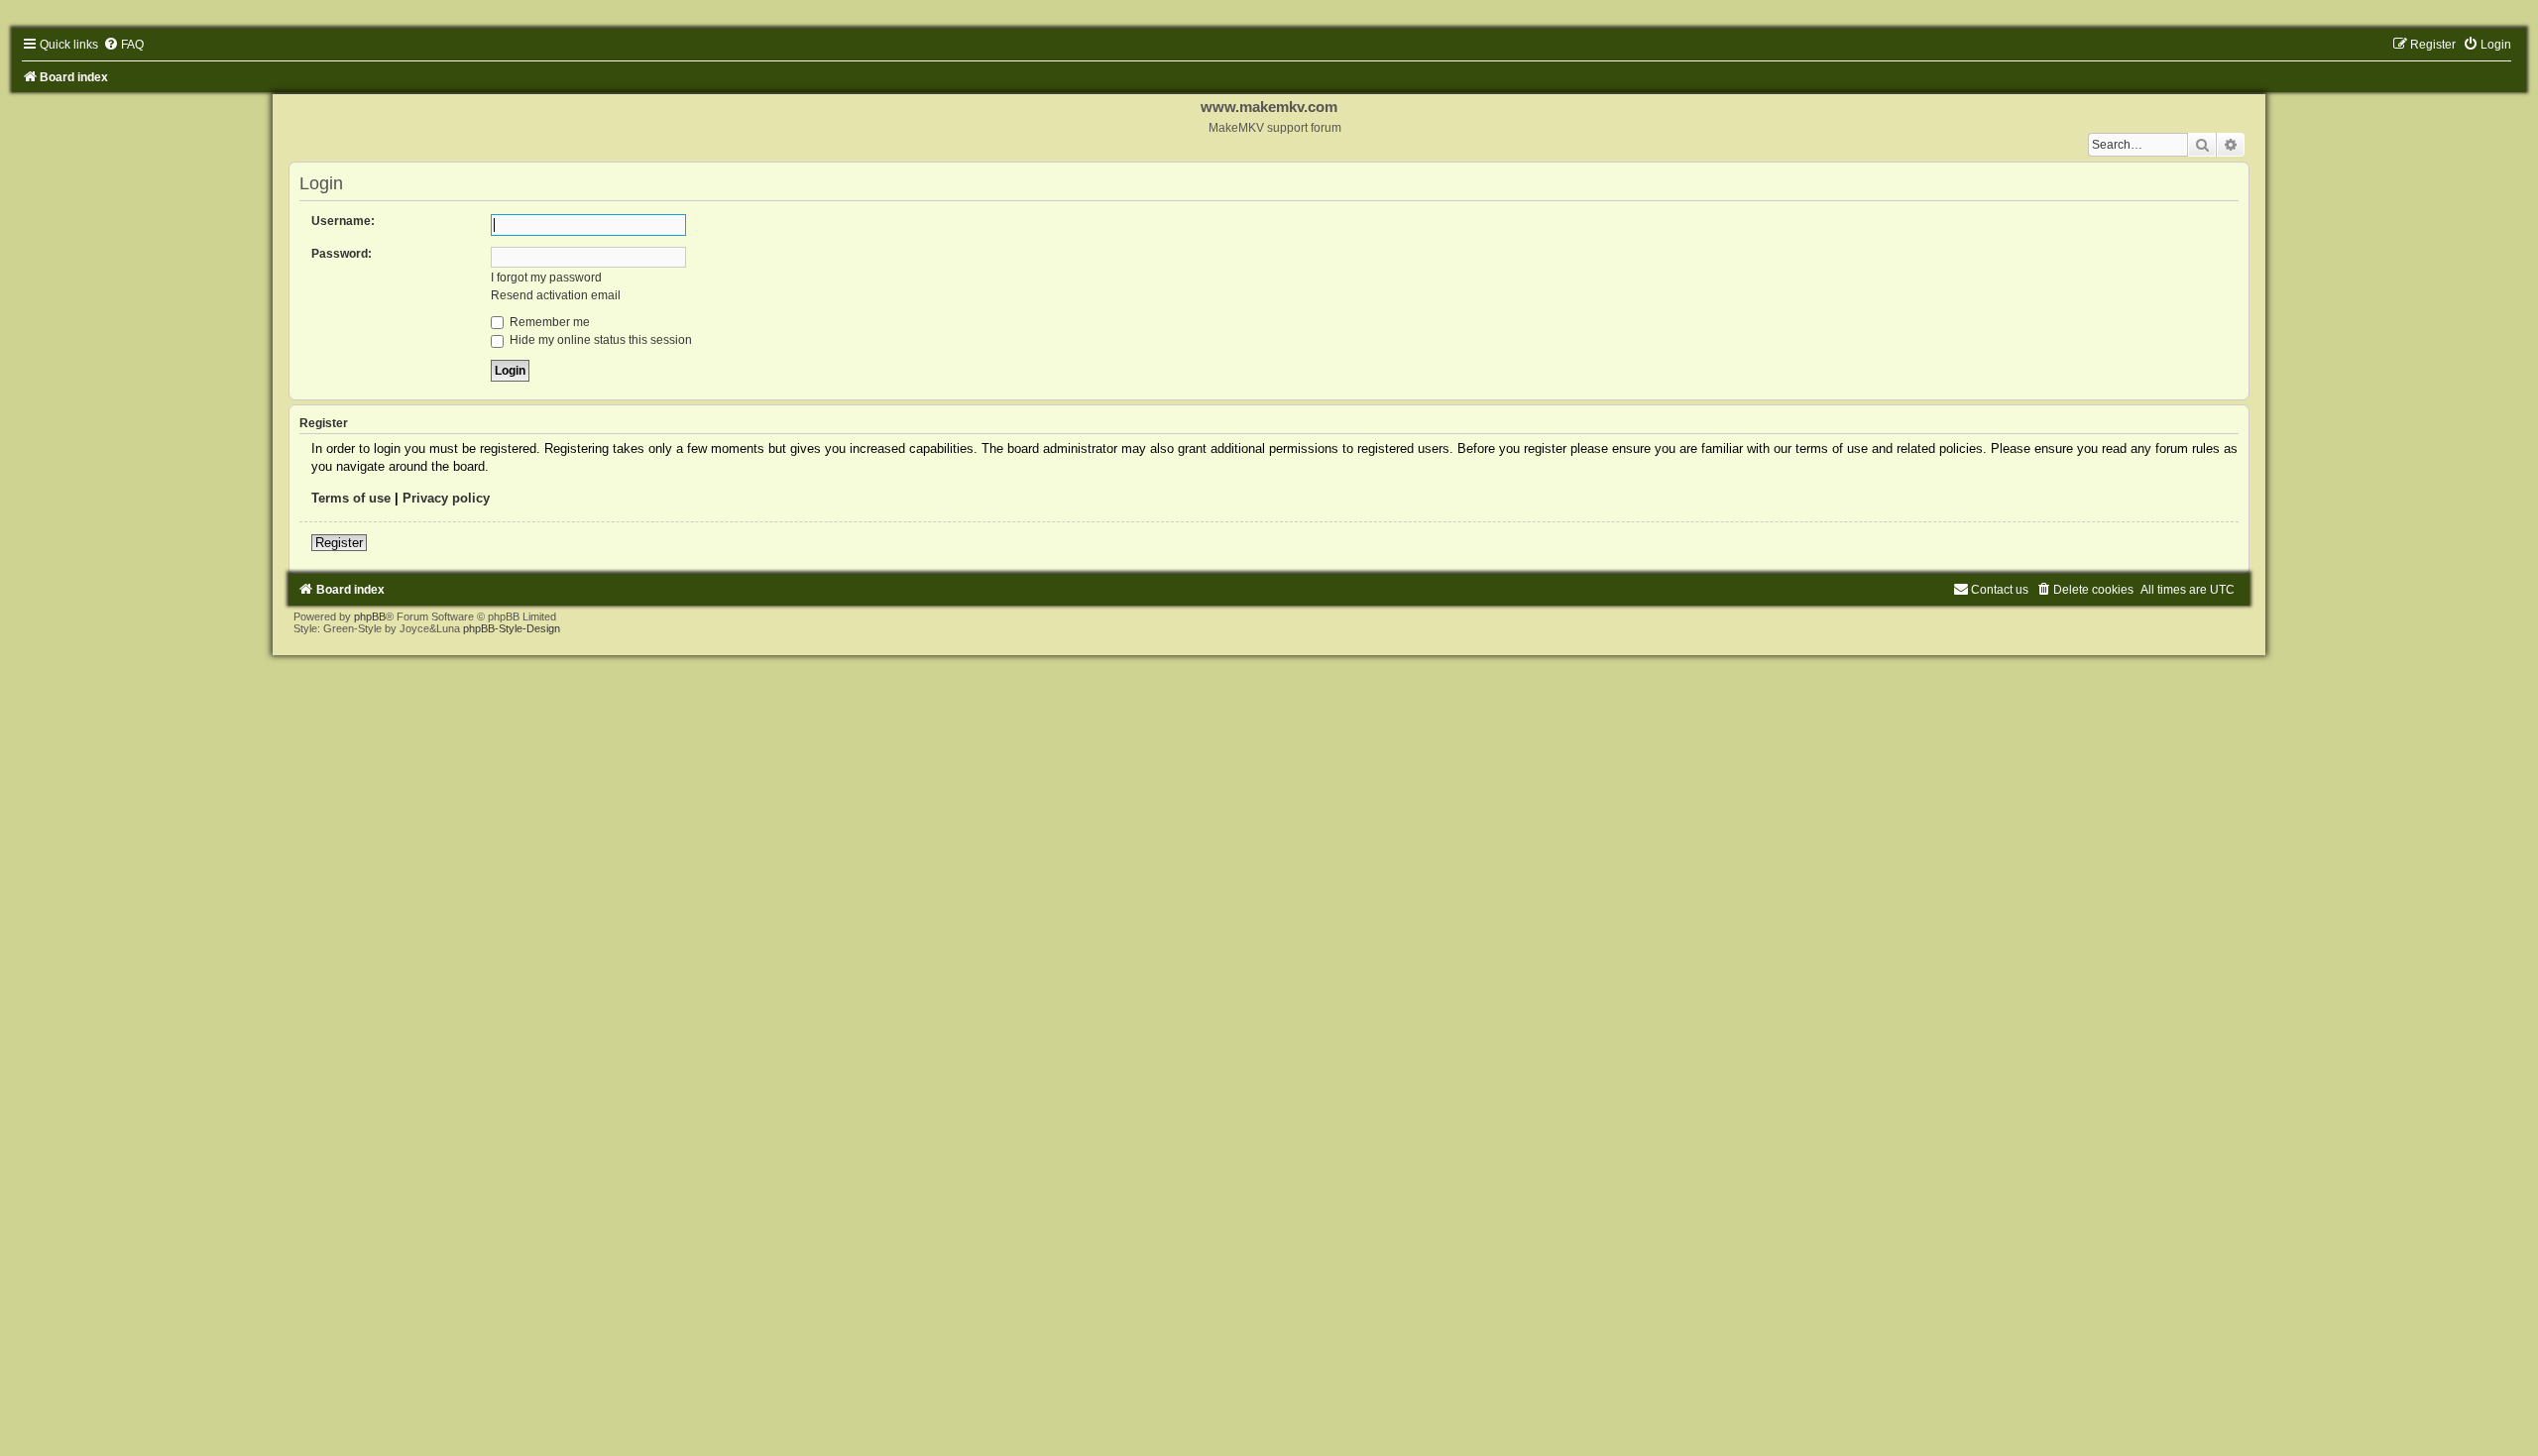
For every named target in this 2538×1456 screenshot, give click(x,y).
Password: (342, 254)
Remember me (548, 322)
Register (339, 543)
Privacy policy (446, 498)
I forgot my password (546, 278)
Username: (343, 221)
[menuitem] (123, 45)
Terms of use (351, 498)
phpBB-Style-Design (512, 628)
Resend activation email (556, 295)
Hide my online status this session (599, 340)
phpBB (370, 616)
